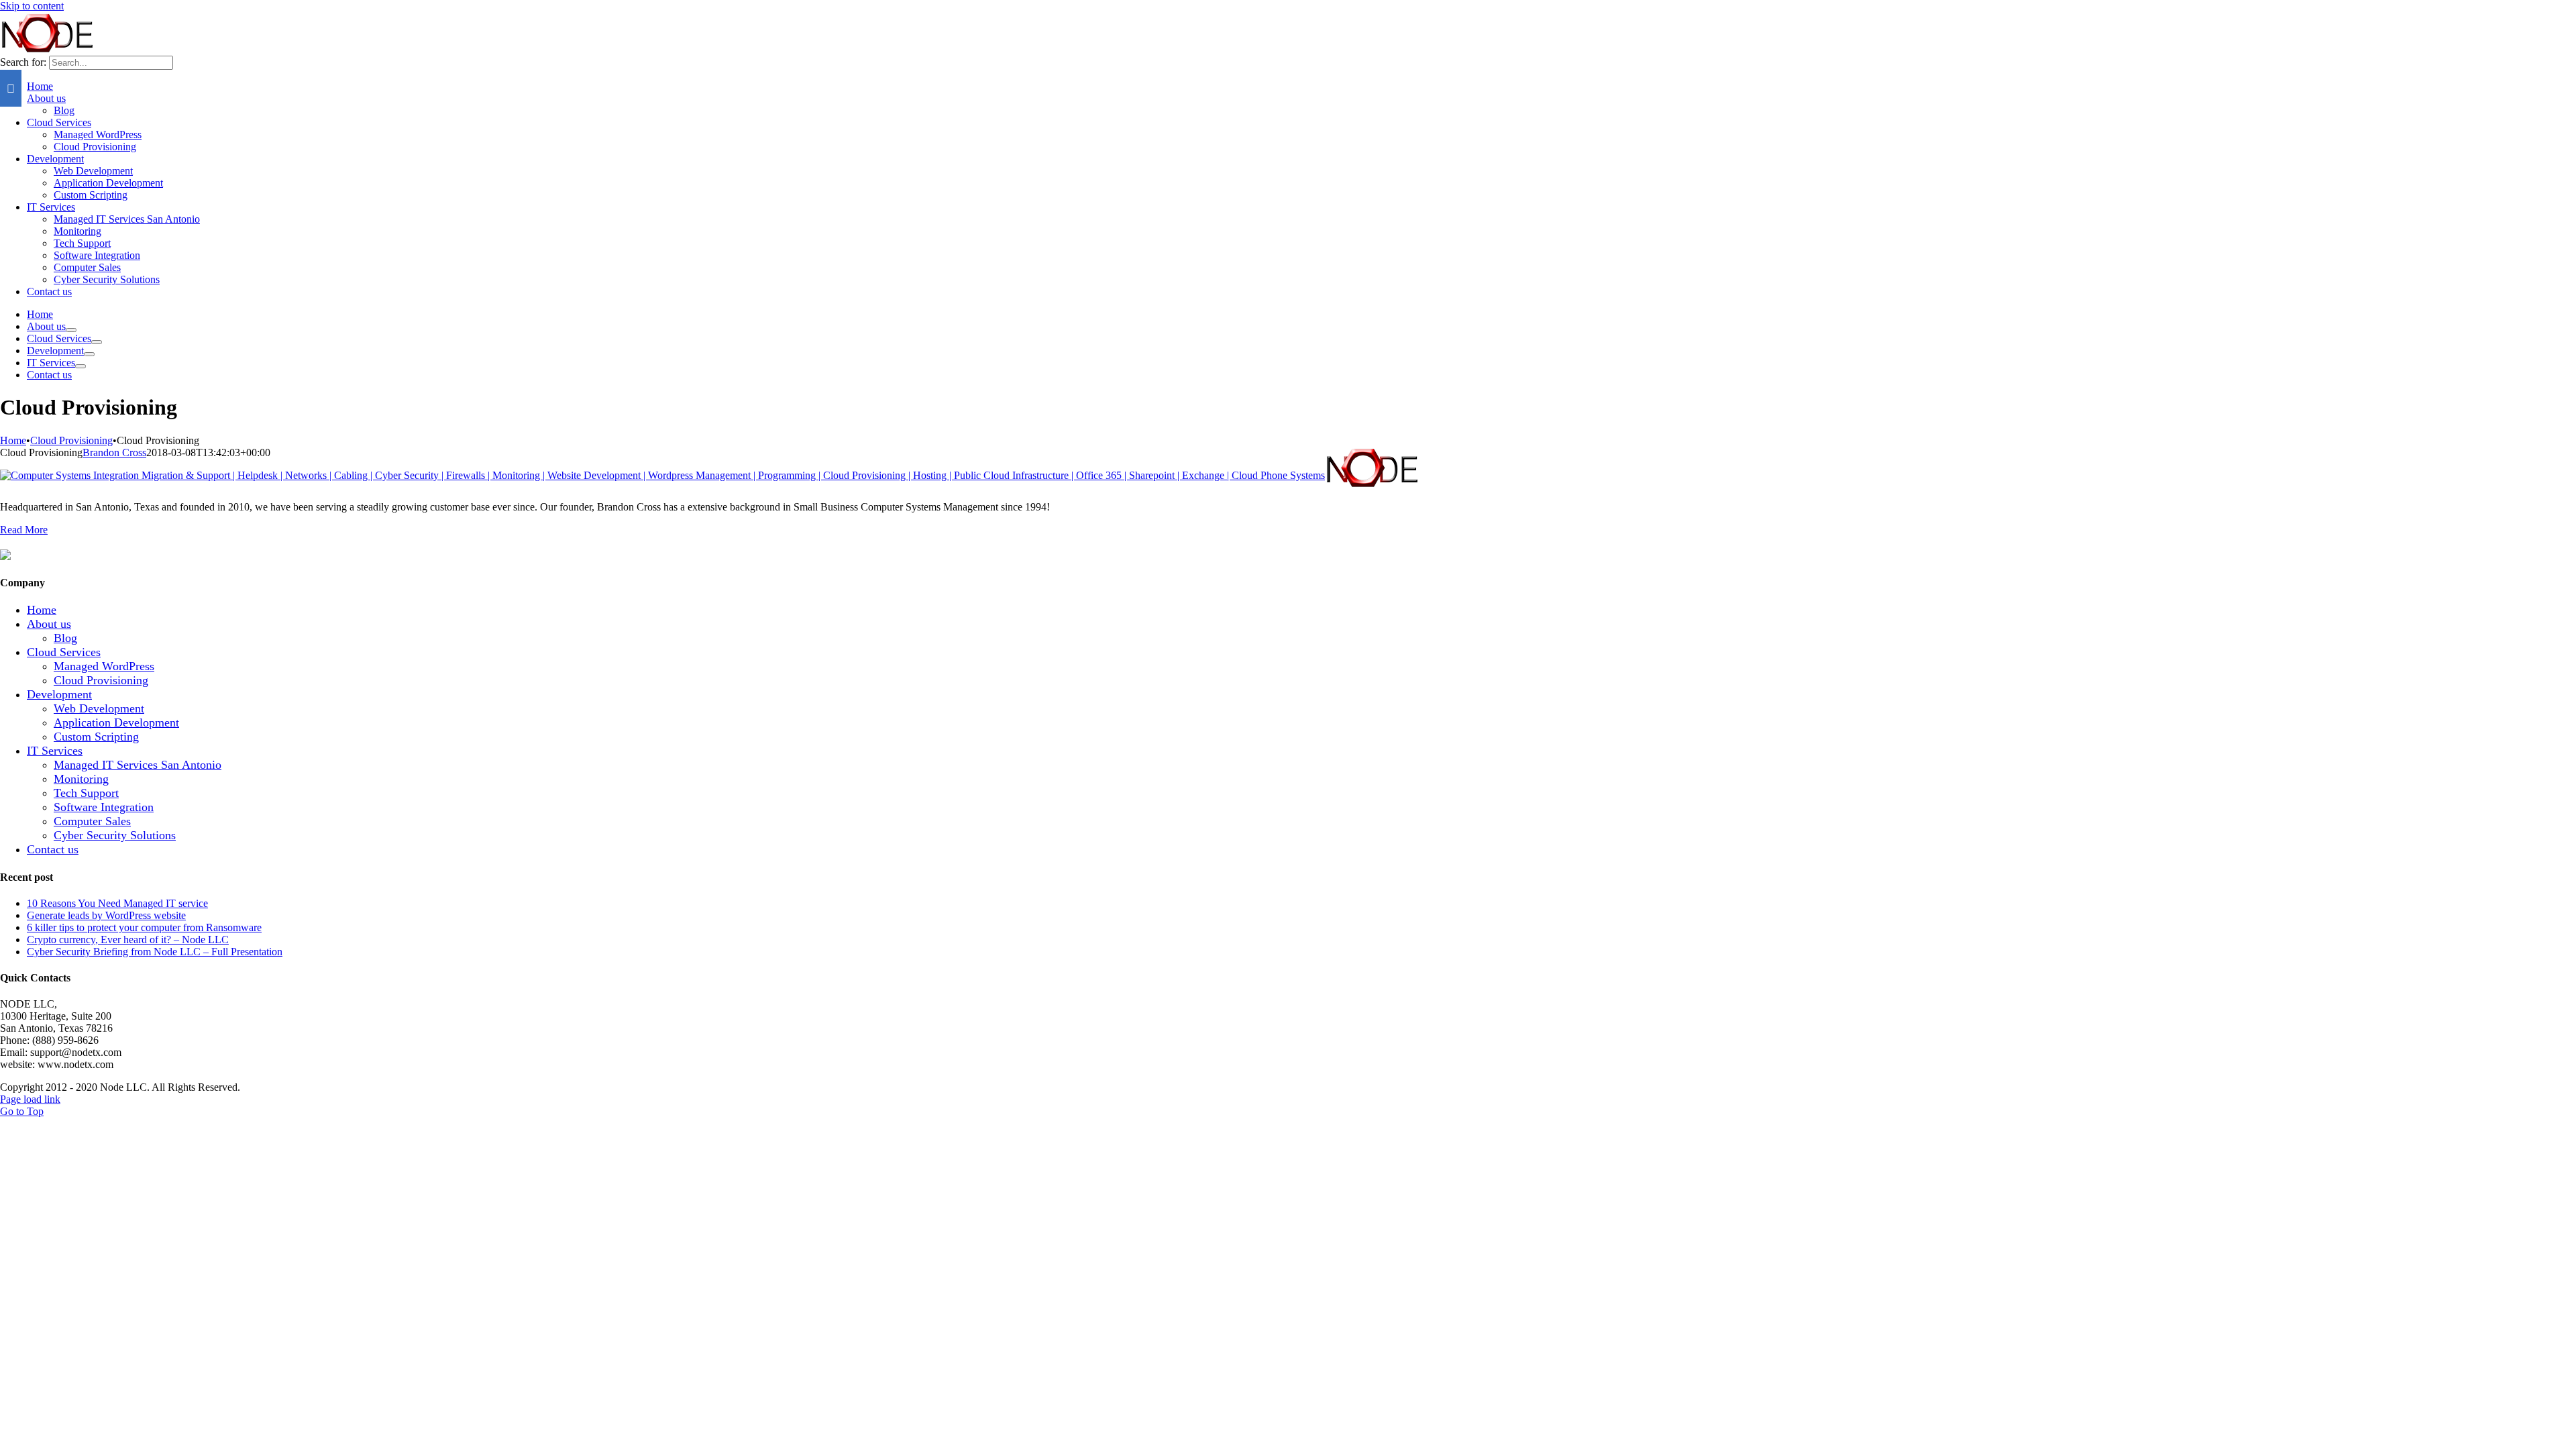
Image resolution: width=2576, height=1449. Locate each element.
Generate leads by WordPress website (106, 915)
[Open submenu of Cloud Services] (97, 342)
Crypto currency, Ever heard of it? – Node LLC (128, 940)
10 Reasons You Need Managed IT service (117, 903)
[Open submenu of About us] (71, 330)
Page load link (30, 1099)
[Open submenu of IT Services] (80, 366)
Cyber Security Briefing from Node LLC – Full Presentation (155, 952)
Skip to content (32, 6)
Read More (24, 530)
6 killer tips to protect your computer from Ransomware (144, 927)
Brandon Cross (114, 452)
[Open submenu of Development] (89, 354)
